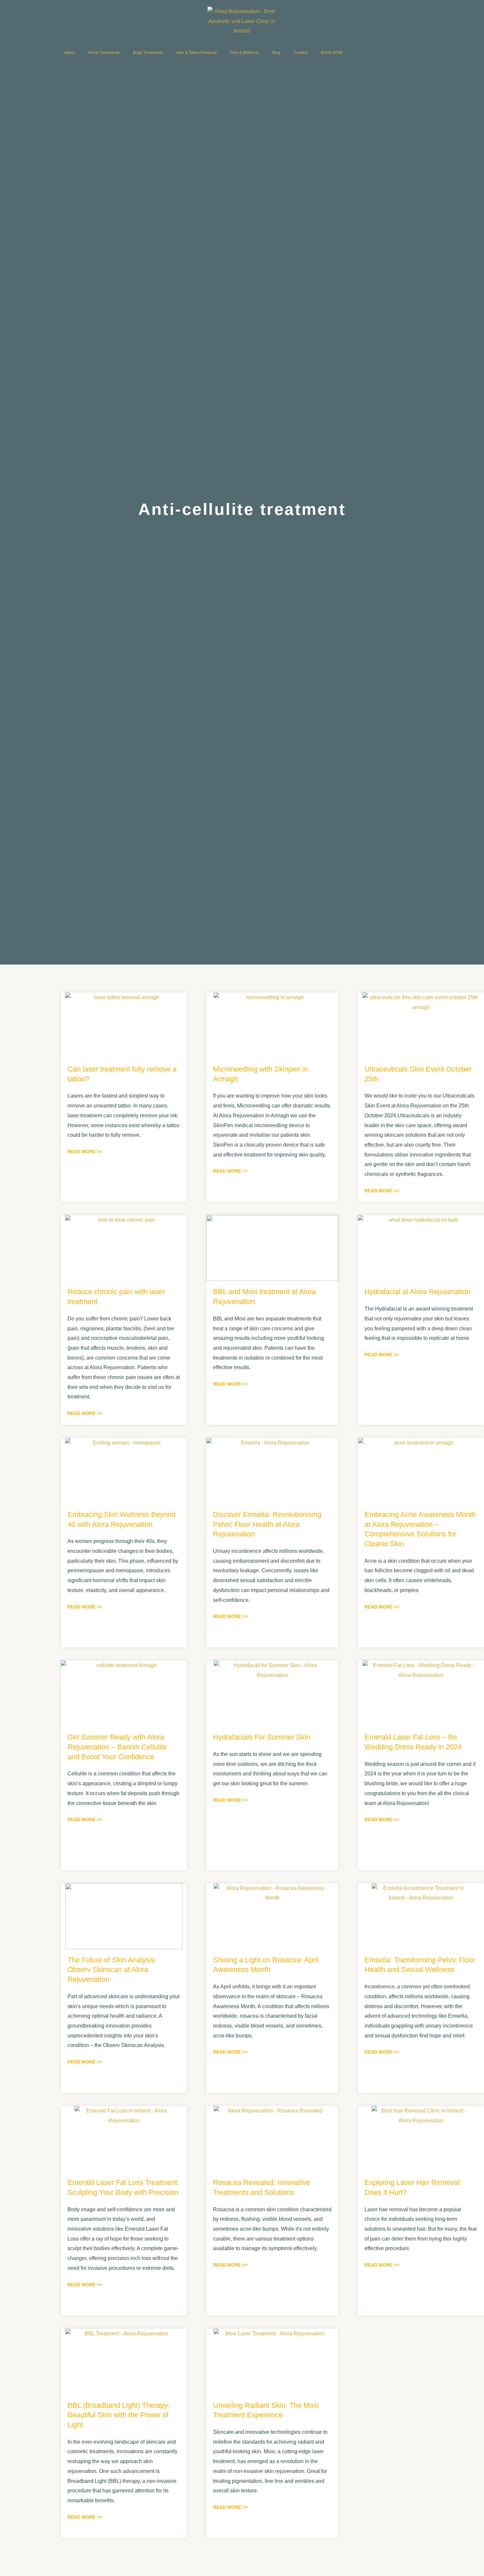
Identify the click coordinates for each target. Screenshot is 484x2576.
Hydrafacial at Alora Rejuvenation (417, 1292)
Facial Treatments (104, 53)
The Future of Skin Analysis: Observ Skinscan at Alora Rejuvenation (112, 1970)
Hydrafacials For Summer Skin (262, 1737)
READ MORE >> (85, 1152)
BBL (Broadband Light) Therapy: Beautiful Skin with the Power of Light (119, 2415)
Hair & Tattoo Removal (197, 53)
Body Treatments (148, 53)
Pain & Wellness (244, 53)
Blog (276, 53)
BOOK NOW (332, 53)
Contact (301, 53)
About (69, 53)
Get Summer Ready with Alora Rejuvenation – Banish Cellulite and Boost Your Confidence (117, 1747)
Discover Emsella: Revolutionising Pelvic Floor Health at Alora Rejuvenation (267, 1524)
